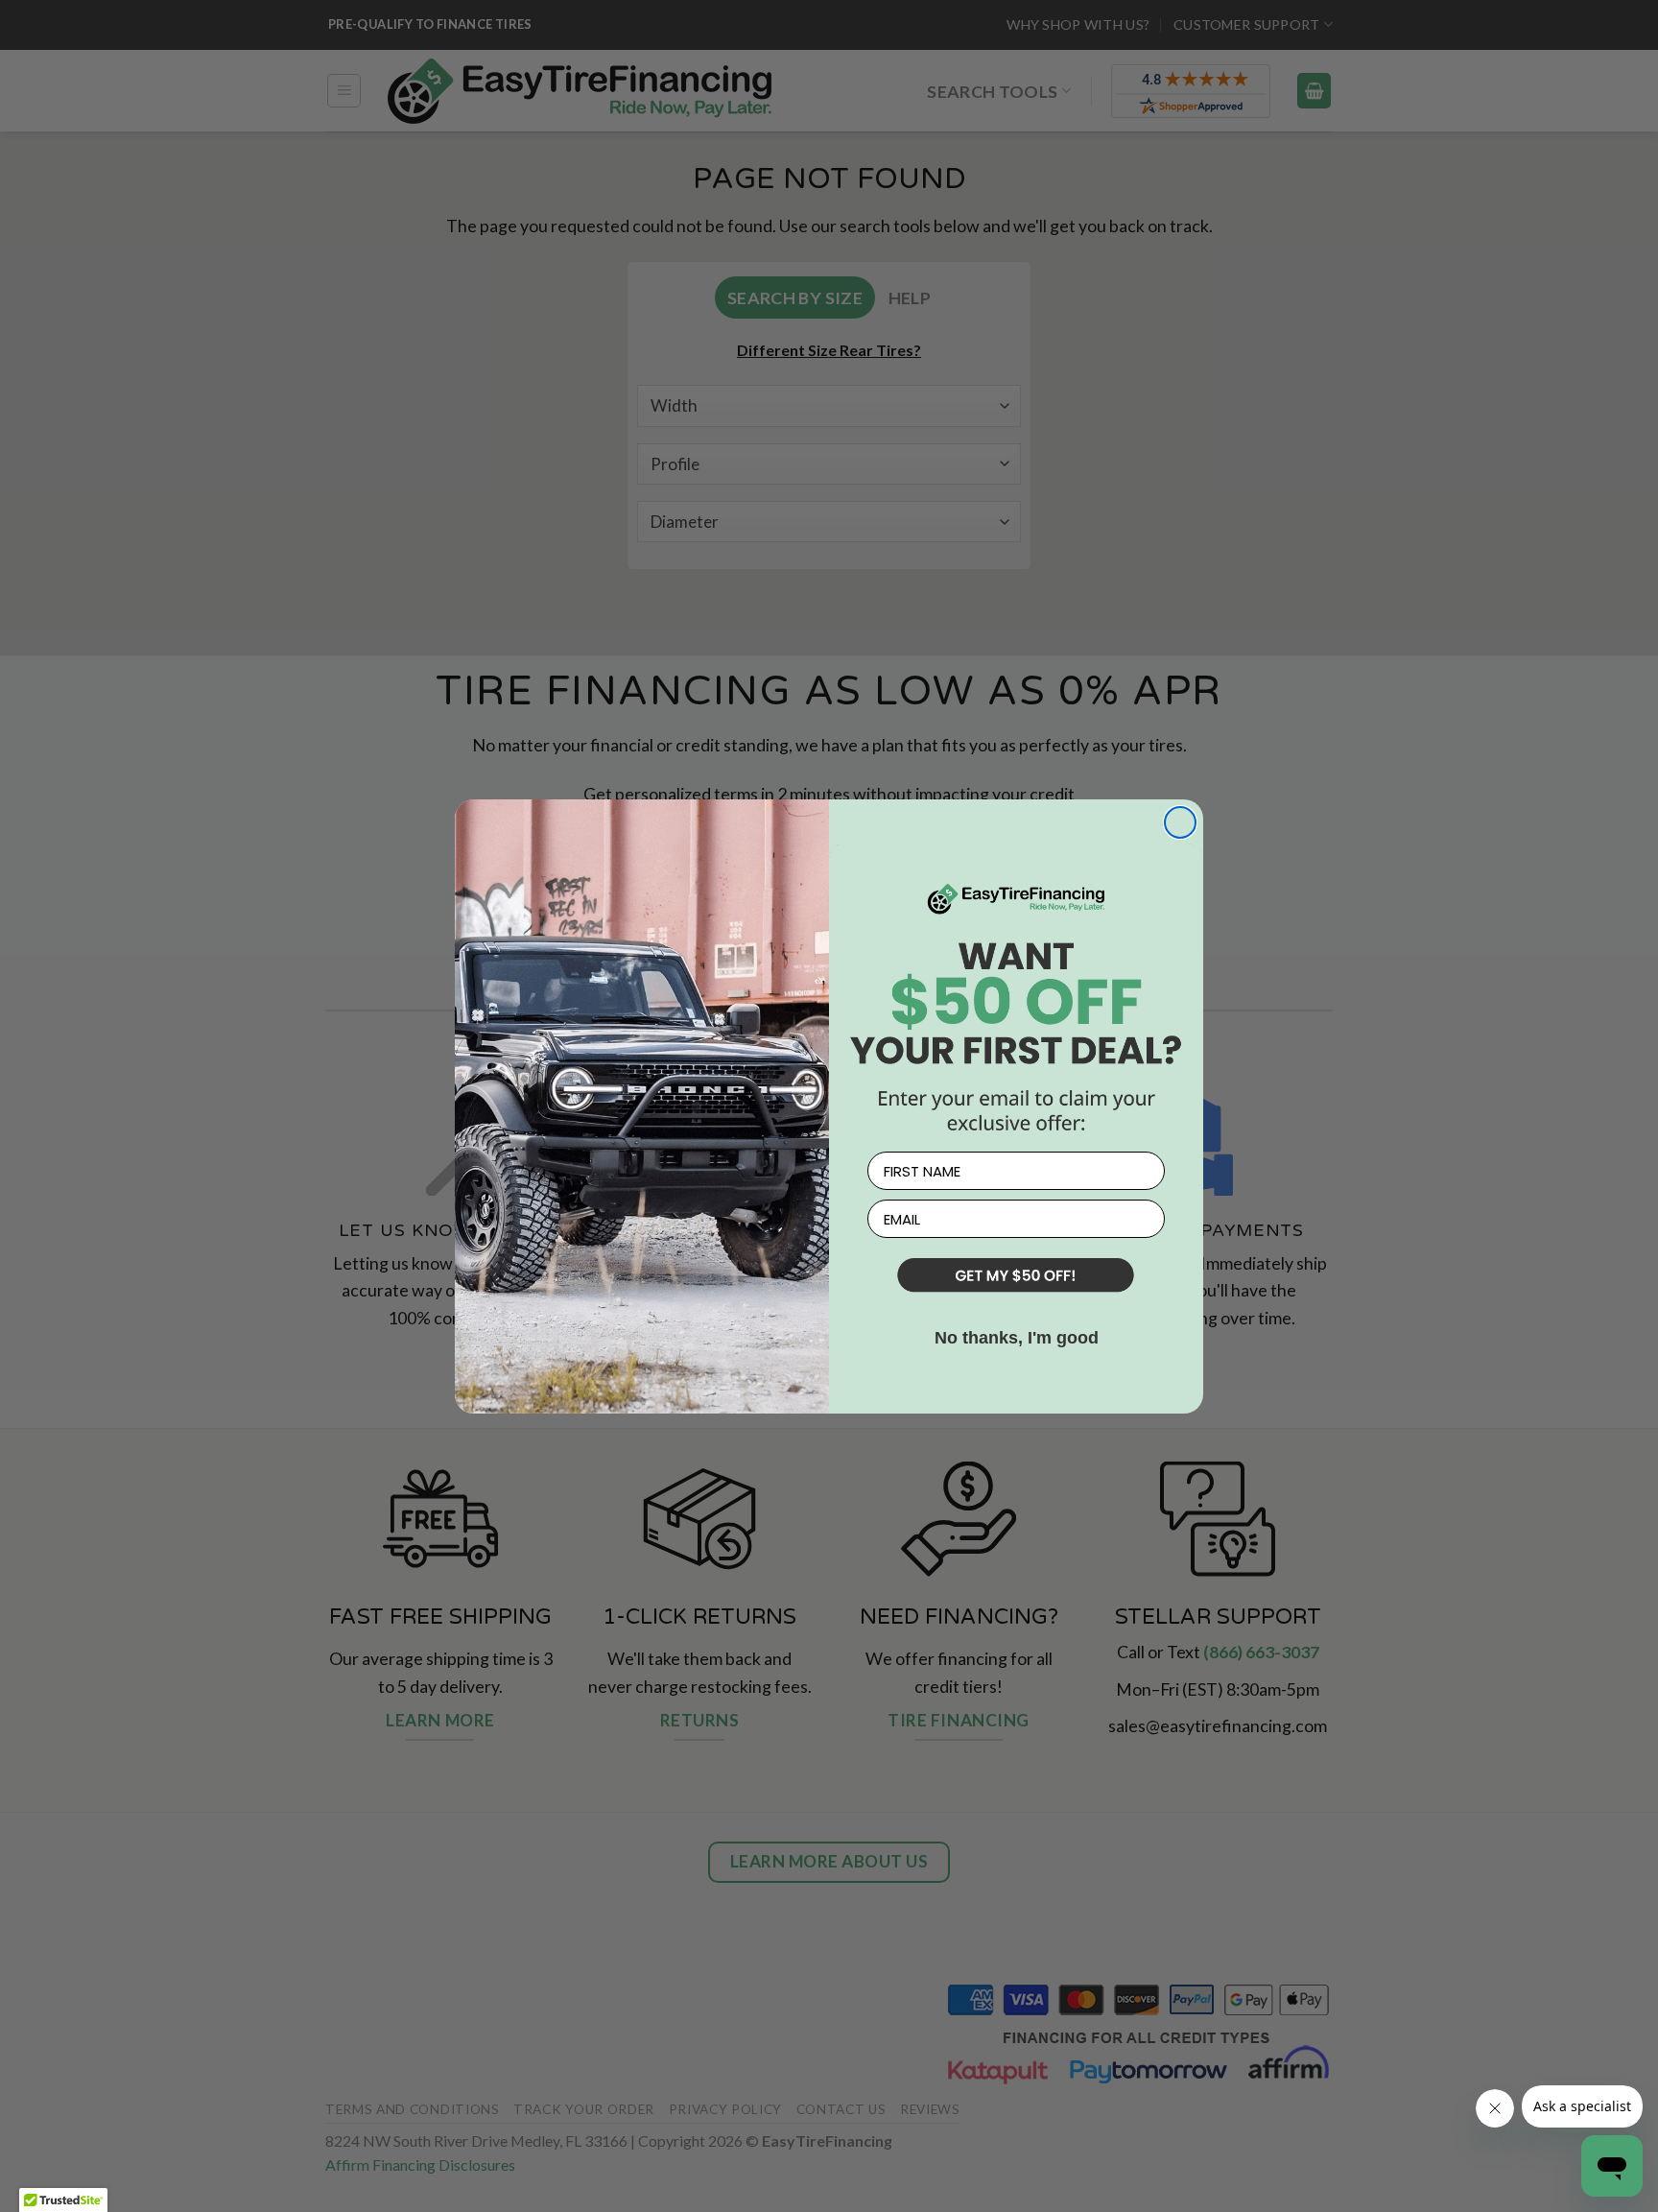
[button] (1016, 1277)
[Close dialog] (1180, 822)
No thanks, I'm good (1017, 1338)
